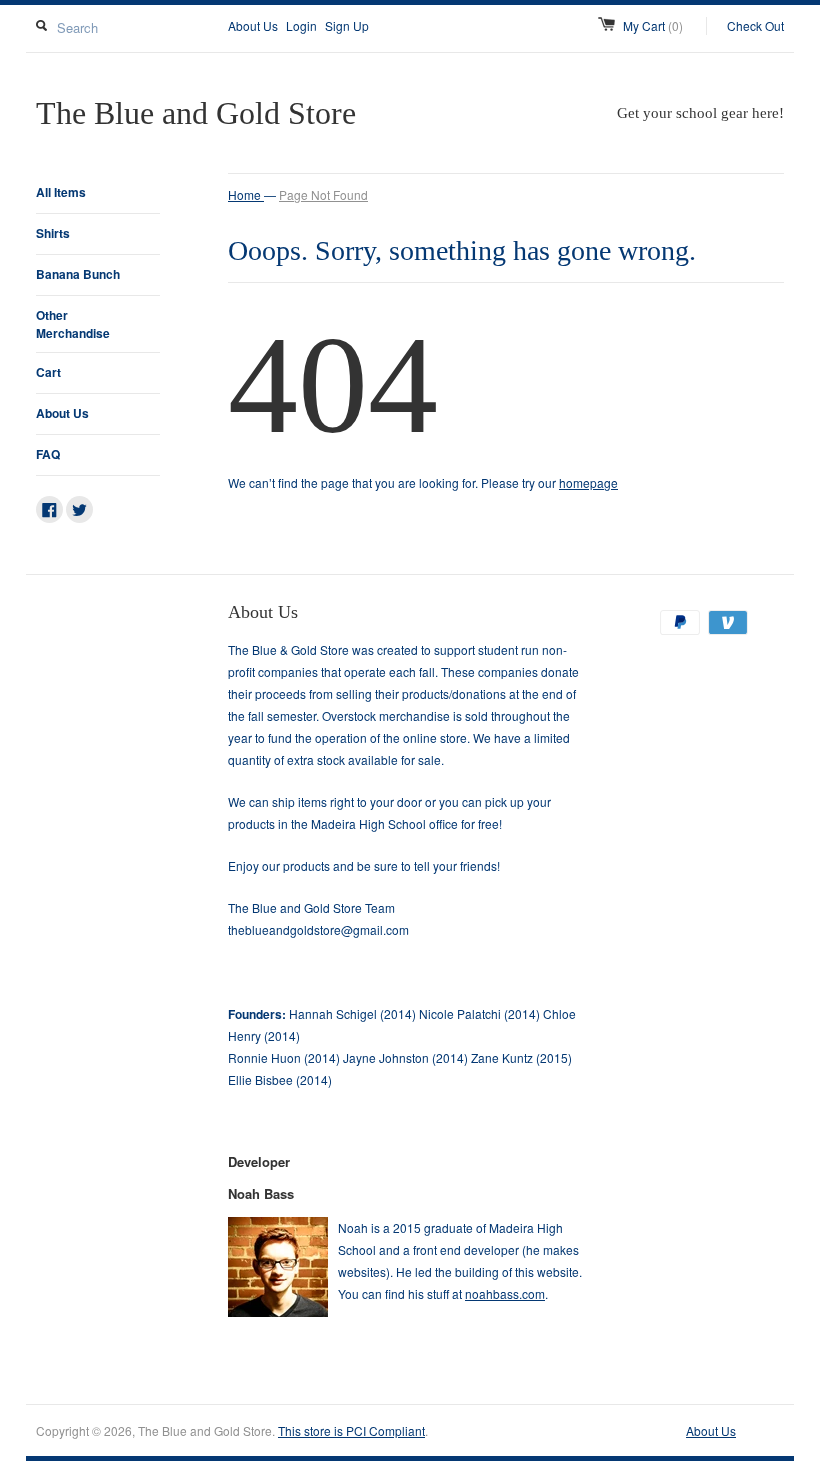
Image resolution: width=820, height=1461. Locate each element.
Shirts (53, 233)
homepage (588, 482)
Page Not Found (323, 194)
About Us (253, 25)
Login (301, 25)
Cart (48, 372)
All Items (61, 192)
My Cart (653, 25)
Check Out (755, 25)
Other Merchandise (73, 324)
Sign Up (347, 25)
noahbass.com (505, 1293)
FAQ (48, 454)
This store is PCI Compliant (351, 1430)
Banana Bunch (78, 274)
